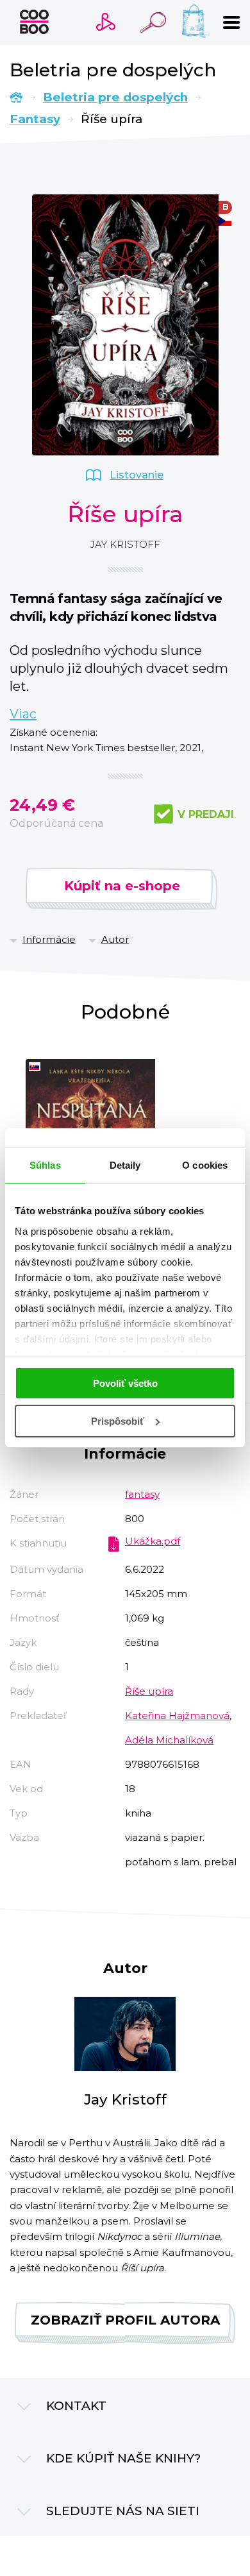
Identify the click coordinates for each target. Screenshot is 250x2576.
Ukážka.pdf (153, 1541)
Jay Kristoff (125, 544)
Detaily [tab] (125, 1165)
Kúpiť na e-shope (122, 886)
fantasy (142, 1494)
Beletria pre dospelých (115, 97)
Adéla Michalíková (169, 1740)
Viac (23, 714)
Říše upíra (149, 1691)
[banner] (34, 22)
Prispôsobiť (118, 1421)
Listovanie (137, 475)
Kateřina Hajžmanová (177, 1716)
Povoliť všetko (125, 1383)
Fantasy (35, 119)
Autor (115, 939)
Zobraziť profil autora (125, 2320)
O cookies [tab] (205, 1165)
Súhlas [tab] (45, 1165)
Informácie (49, 939)
